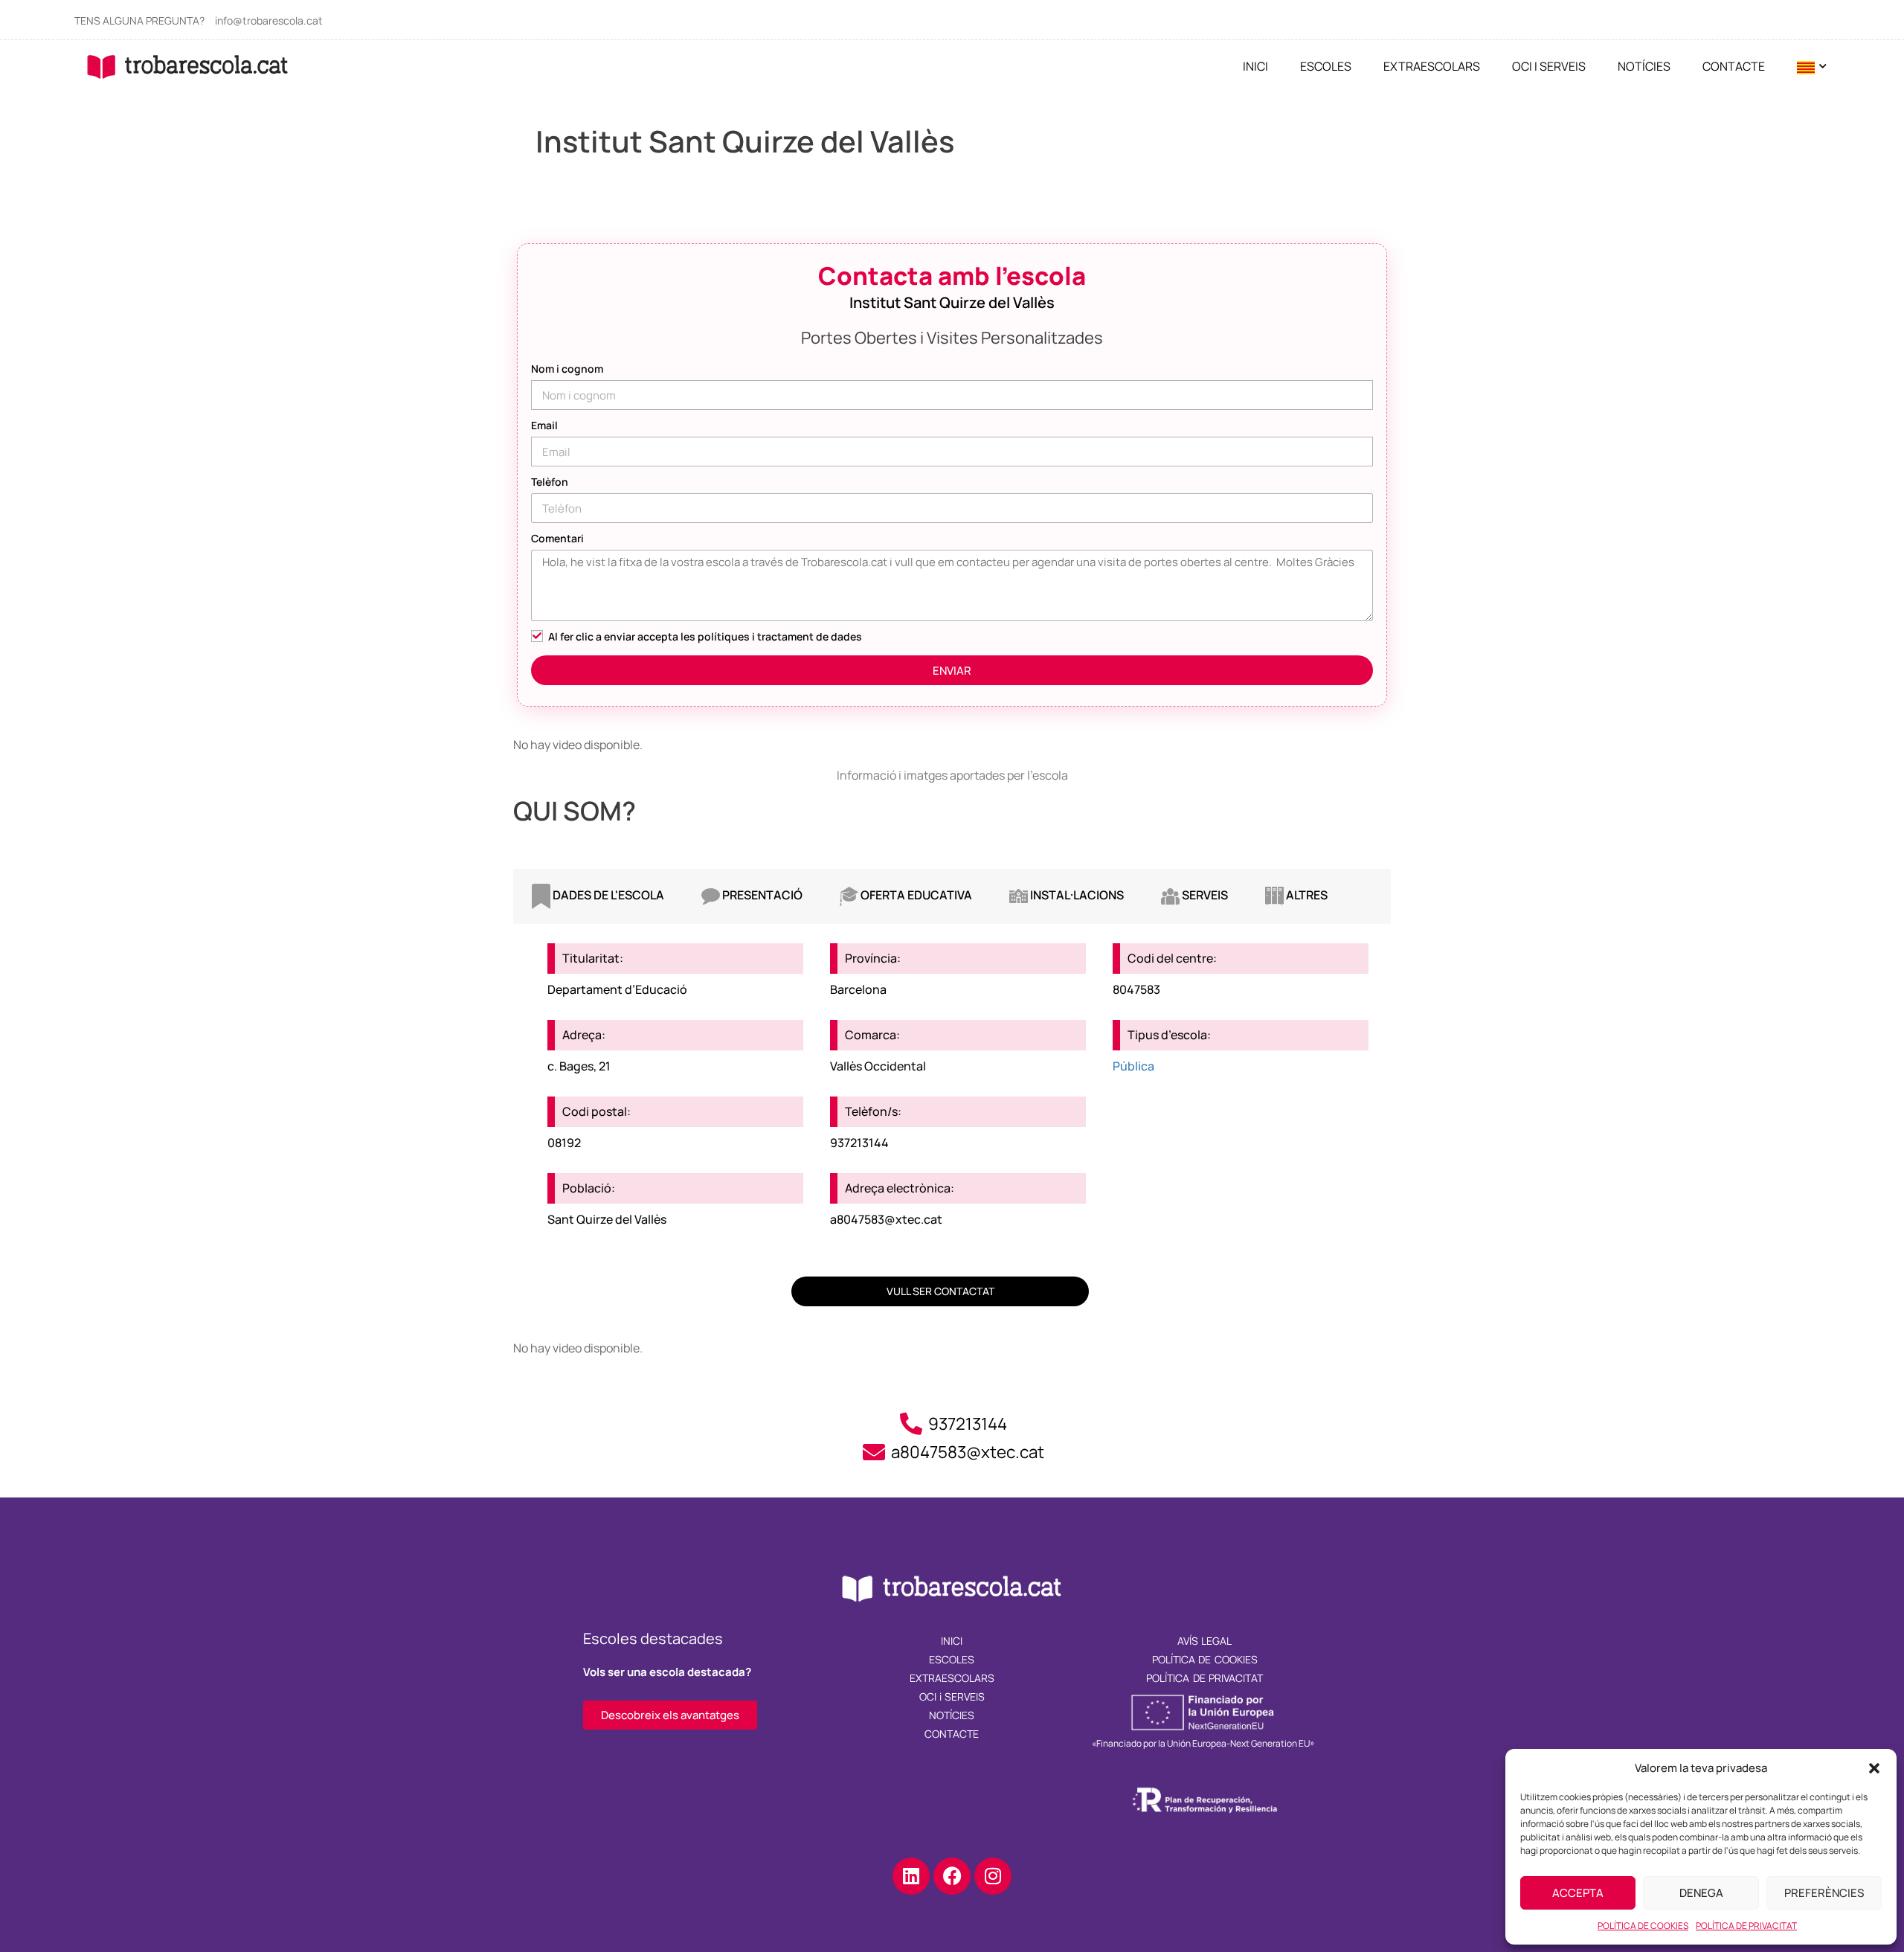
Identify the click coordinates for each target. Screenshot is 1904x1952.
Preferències (1824, 1893)
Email (544, 425)
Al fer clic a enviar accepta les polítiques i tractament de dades (705, 636)
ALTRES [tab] (1306, 895)
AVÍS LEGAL (1205, 1641)
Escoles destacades (653, 1638)
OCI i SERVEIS (1549, 66)
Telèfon (550, 482)
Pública (1133, 1066)
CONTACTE (1734, 66)
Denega (1701, 1893)
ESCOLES (1326, 66)
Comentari (557, 538)
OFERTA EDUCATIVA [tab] (915, 895)
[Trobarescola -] (188, 67)
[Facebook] (952, 1876)
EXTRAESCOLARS (1432, 66)
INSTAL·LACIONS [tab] (1076, 895)
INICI (1255, 66)
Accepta (1578, 1893)
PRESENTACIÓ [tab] (761, 895)
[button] (1874, 1768)
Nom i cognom (567, 369)
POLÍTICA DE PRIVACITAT (1746, 1926)
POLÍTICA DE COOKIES (1643, 1926)
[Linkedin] (911, 1876)
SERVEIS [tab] (1204, 895)
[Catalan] (1806, 67)
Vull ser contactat (940, 1291)
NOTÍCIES (1644, 66)
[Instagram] (993, 1876)
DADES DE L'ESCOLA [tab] (607, 895)
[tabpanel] (952, 1074)
